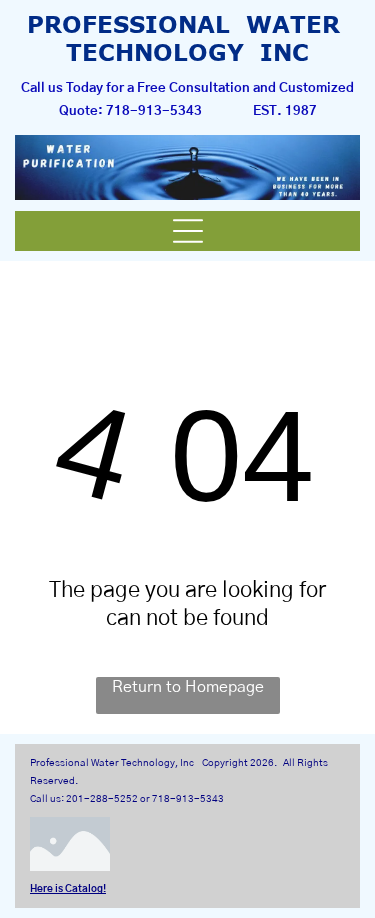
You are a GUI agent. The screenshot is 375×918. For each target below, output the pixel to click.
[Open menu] (188, 231)
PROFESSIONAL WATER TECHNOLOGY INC (187, 38)
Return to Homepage (188, 687)
